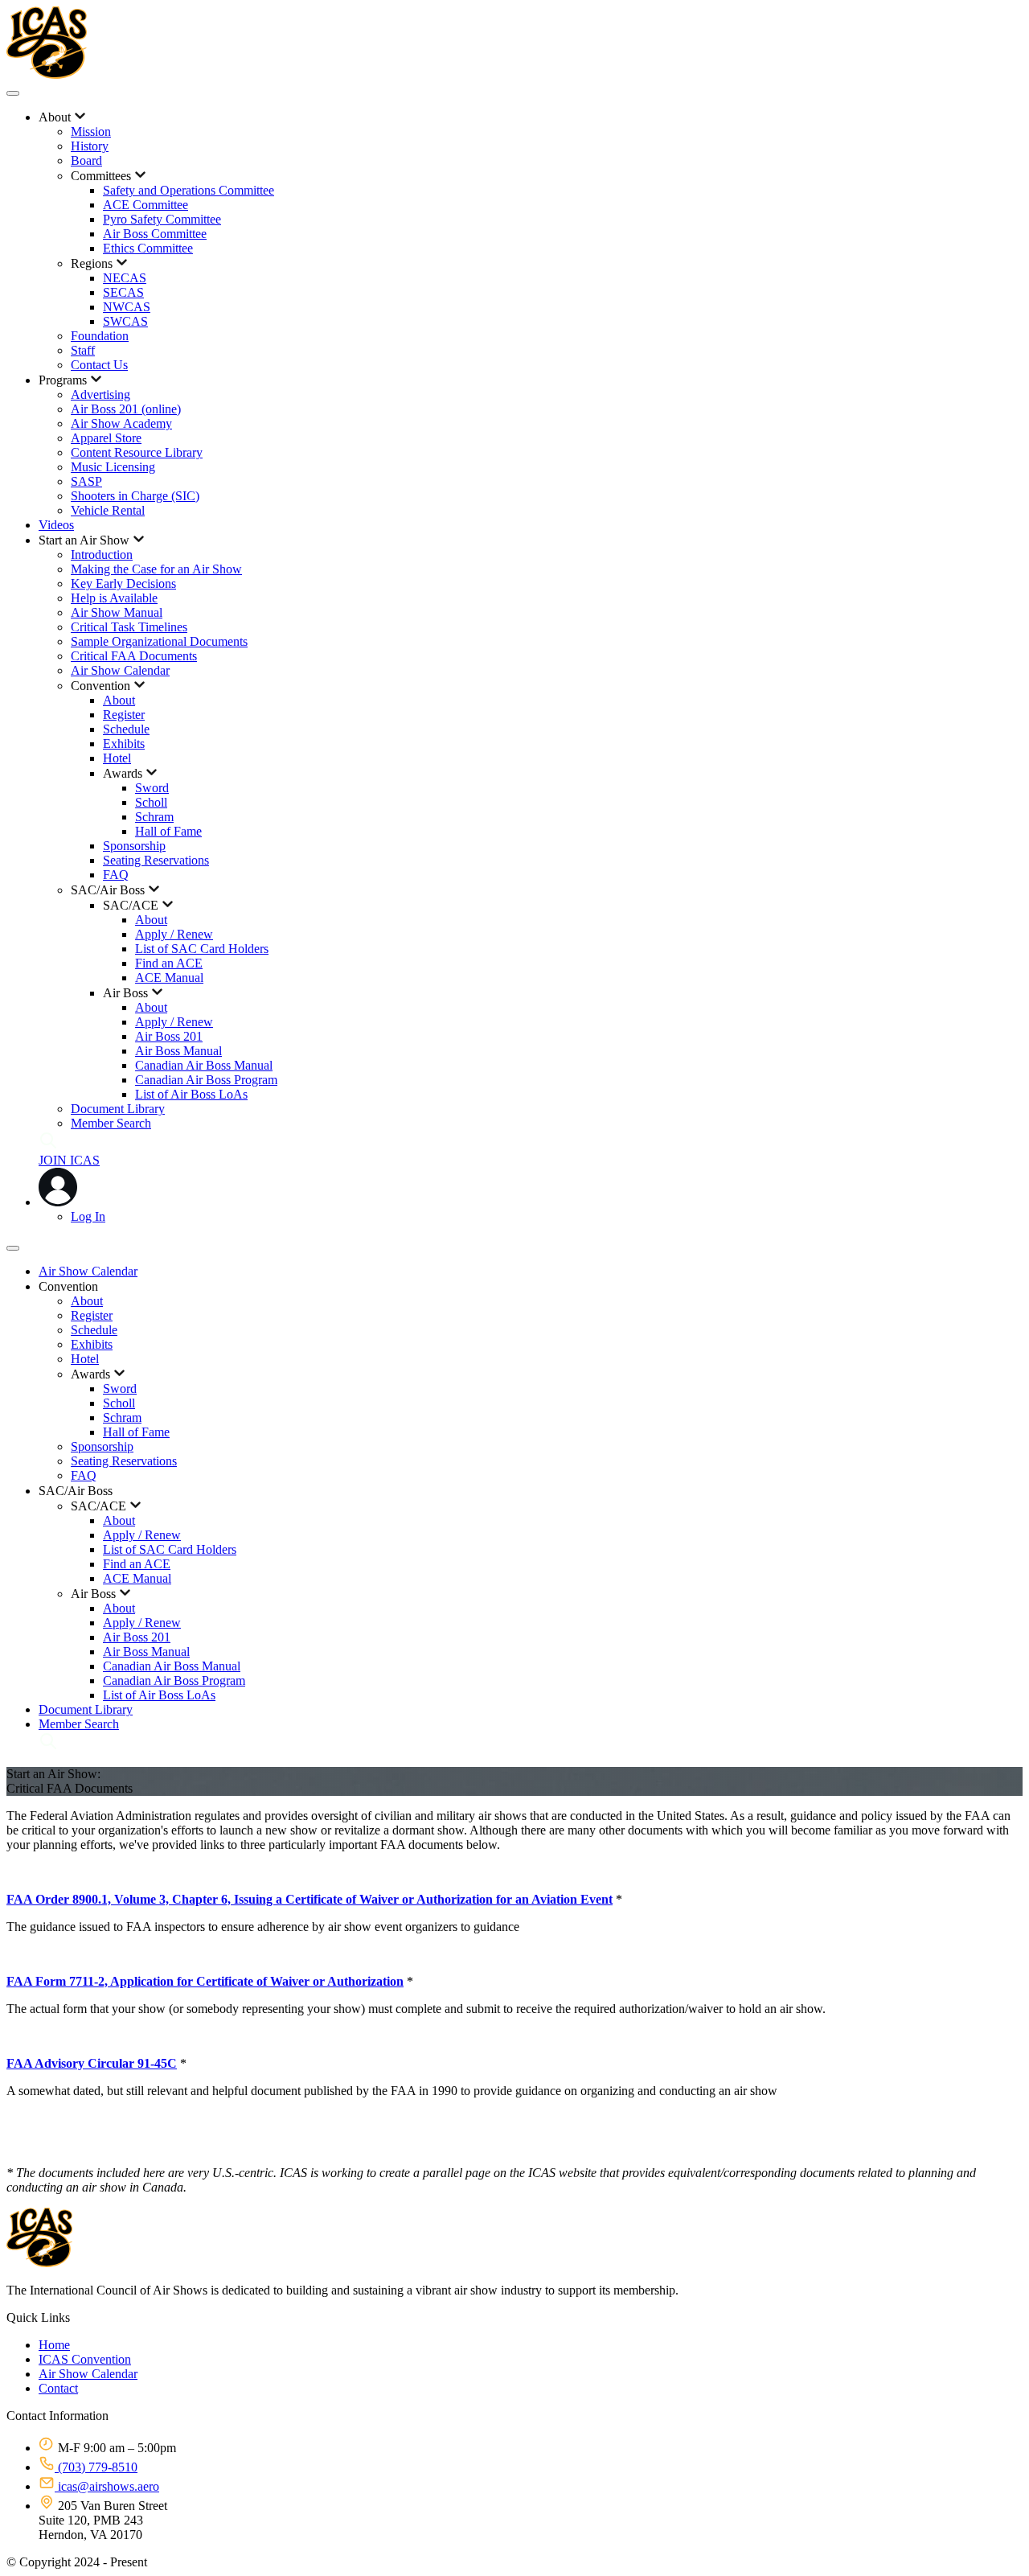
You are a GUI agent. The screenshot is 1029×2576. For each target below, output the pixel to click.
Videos (56, 525)
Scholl (151, 802)
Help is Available (114, 598)
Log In (88, 1216)
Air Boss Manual (178, 1051)
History (90, 146)
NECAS (125, 278)
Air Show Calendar (120, 670)
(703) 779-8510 (96, 2467)
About (119, 700)
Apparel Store (106, 438)
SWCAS (125, 321)
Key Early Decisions (123, 583)
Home (54, 2345)
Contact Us (99, 365)
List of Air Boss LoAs (191, 1094)
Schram (154, 817)
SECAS (123, 292)
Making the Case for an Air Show (156, 569)
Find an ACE (169, 963)
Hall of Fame (168, 831)
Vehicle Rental (108, 510)
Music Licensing (113, 467)
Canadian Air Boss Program (206, 1080)
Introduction (102, 555)
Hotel (117, 758)
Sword (152, 788)
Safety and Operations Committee (189, 190)
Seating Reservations (156, 860)
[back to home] (47, 74)
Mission (91, 131)
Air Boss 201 (169, 1036)
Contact (58, 2388)
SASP (86, 481)
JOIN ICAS (69, 1160)
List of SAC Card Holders (202, 949)
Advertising (100, 394)
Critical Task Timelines (129, 627)
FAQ (116, 875)
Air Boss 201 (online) (126, 409)
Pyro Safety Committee (162, 219)
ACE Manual (169, 978)
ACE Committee (146, 205)
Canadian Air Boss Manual (204, 1065)
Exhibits (124, 744)
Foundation (100, 336)
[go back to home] (39, 2263)
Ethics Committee (148, 248)
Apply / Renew (174, 934)
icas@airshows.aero (107, 2486)
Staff (83, 350)
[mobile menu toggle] (13, 93)
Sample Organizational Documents (159, 641)
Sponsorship (134, 846)
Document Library (118, 1109)
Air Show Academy (121, 423)
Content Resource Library (137, 452)
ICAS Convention (85, 2359)
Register (124, 715)
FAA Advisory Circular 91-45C (92, 2063)
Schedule (126, 729)
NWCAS (127, 307)
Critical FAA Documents (134, 656)
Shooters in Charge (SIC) (135, 496)
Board (86, 160)
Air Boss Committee (155, 234)
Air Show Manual (117, 612)
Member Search (111, 1123)
